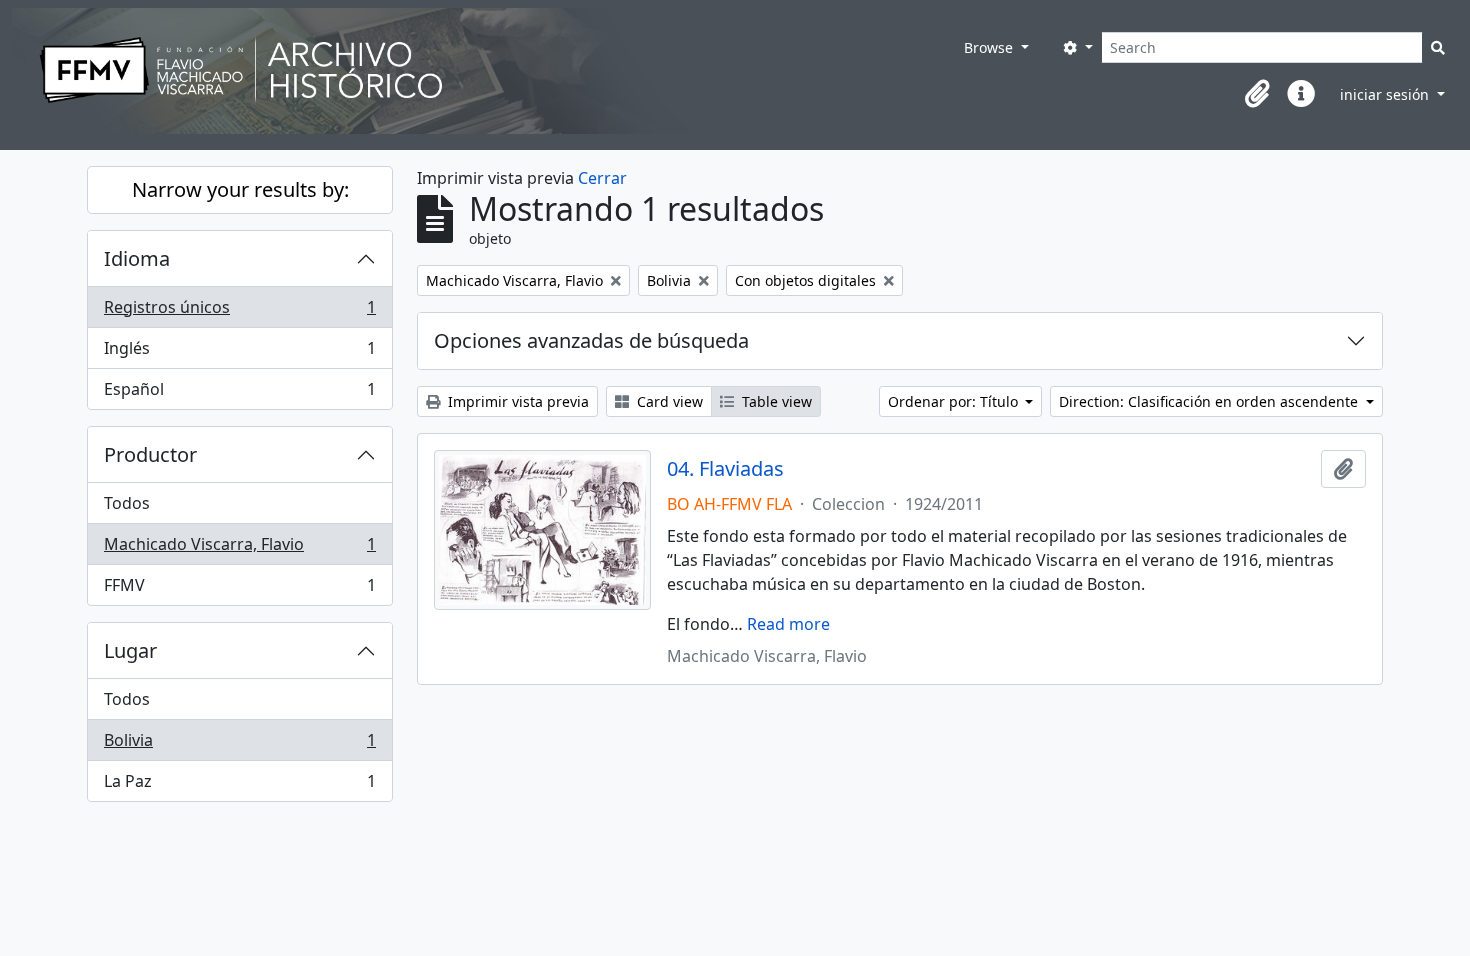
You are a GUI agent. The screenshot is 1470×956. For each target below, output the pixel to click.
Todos (127, 503)
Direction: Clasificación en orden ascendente (1210, 401)
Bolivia (239, 745)
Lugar (130, 650)
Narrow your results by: (240, 189)
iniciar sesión (1386, 94)
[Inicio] (483, 71)
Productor (150, 454)
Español (239, 393)
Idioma (137, 258)
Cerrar (602, 178)
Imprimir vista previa (516, 401)
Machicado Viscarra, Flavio (239, 549)
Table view (775, 401)
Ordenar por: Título (955, 401)
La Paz (239, 785)
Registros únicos (239, 312)
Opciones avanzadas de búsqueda (591, 340)
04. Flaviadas (725, 469)
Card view (668, 401)
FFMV (239, 589)
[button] (1257, 94)
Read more (788, 624)
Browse (990, 47)
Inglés (239, 353)
